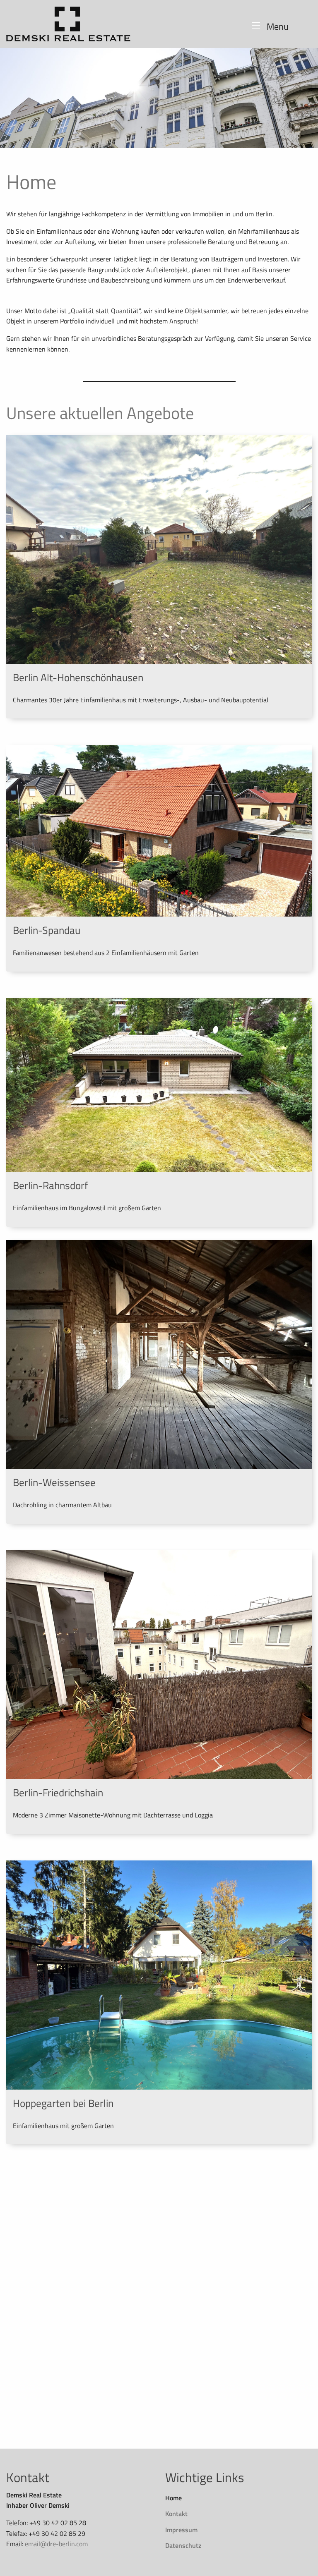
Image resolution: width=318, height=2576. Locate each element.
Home (173, 2498)
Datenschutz (183, 2545)
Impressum (181, 2530)
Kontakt (176, 2514)
